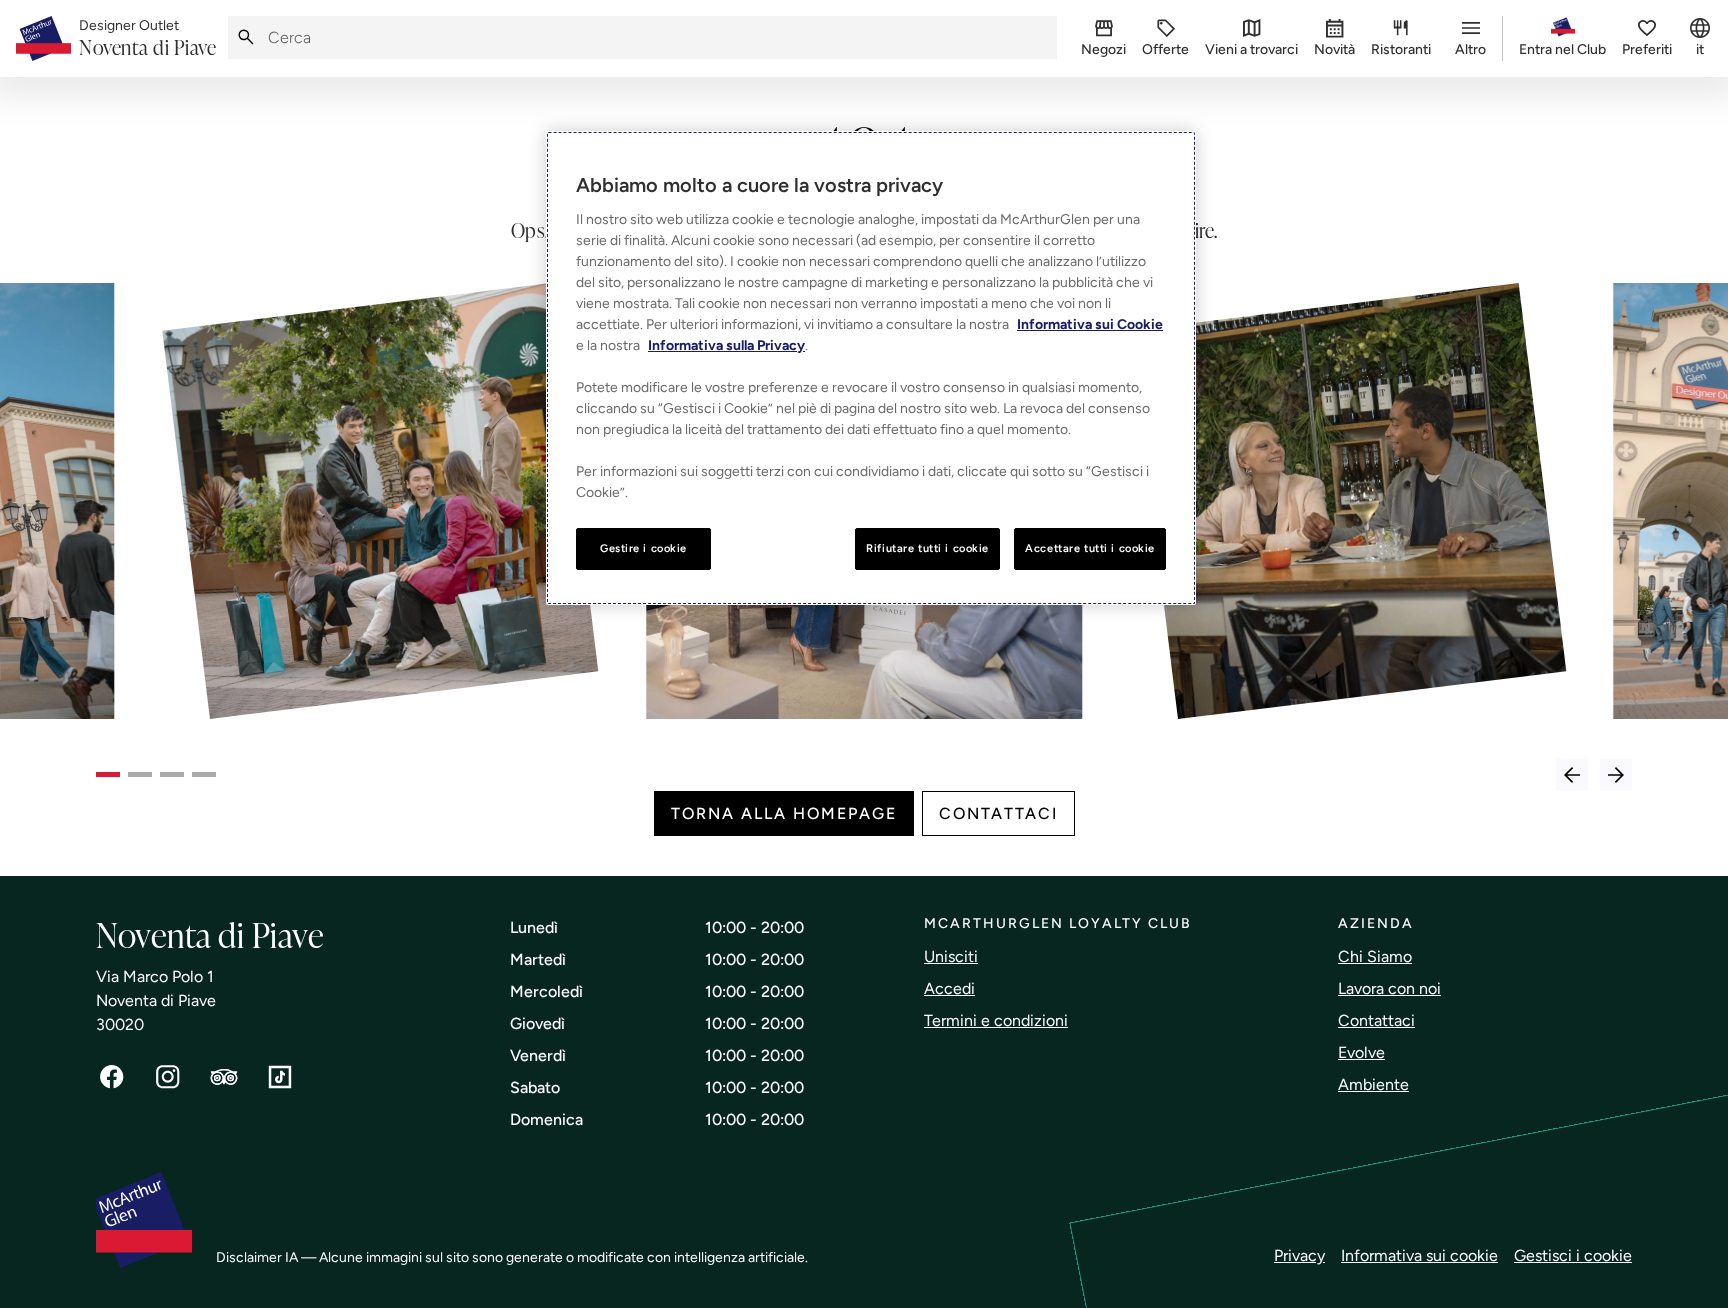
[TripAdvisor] (224, 1077)
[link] (147, 39)
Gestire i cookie (643, 548)
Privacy (1299, 1255)
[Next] (1616, 775)
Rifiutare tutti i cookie (927, 548)
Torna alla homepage (784, 813)
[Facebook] (112, 1077)
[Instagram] (168, 1077)
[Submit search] (246, 37)
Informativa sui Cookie (1090, 324)
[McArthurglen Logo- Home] (43, 38)
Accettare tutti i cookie (1090, 548)
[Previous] (1572, 775)
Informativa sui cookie (1419, 1255)
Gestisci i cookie (1573, 1255)
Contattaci (998, 813)
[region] (871, 368)
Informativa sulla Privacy (726, 345)
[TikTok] (280, 1077)
